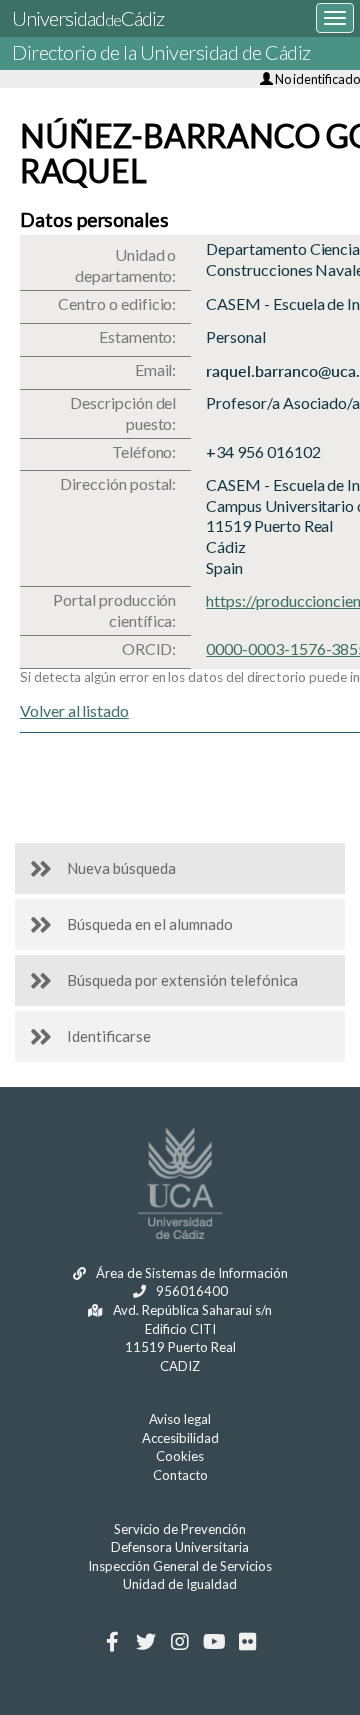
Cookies (180, 1456)
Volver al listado (74, 710)
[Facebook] (112, 1642)
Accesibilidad (180, 1438)
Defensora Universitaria (180, 1547)
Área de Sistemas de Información (190, 1273)
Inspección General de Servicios (180, 1566)
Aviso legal (180, 1419)
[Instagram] (180, 1642)
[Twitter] (146, 1642)
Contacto (180, 1475)
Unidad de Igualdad (180, 1584)
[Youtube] (214, 1642)
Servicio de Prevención (180, 1529)
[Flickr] (248, 1642)
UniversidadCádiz (88, 18)
